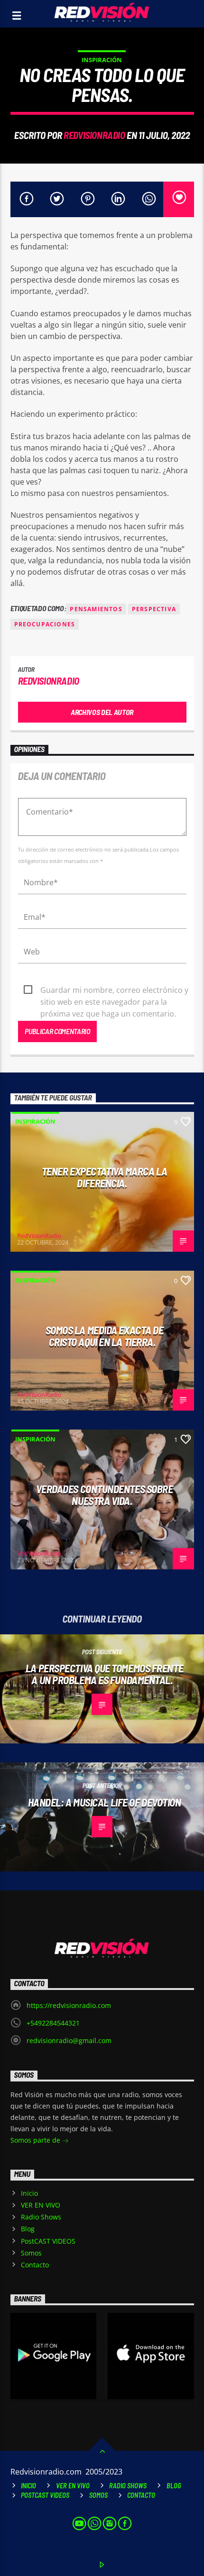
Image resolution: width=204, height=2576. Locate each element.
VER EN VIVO (41, 2205)
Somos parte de (36, 2140)
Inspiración (102, 60)
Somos (31, 2253)
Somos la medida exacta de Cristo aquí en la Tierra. (105, 1336)
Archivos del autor (102, 712)
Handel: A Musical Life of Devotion (105, 1802)
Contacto (35, 2265)
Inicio (29, 2193)
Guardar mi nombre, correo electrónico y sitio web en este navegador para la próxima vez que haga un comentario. (114, 990)
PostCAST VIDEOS (48, 2241)
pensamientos (96, 609)
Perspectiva (154, 609)
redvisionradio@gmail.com (69, 2040)
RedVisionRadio (94, 135)
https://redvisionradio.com (69, 2005)
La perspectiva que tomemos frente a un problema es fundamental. (104, 1674)
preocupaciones (45, 624)
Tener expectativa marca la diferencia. (104, 1177)
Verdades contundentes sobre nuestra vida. (105, 1495)
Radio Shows (41, 2217)
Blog (28, 2229)
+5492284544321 (53, 2023)
